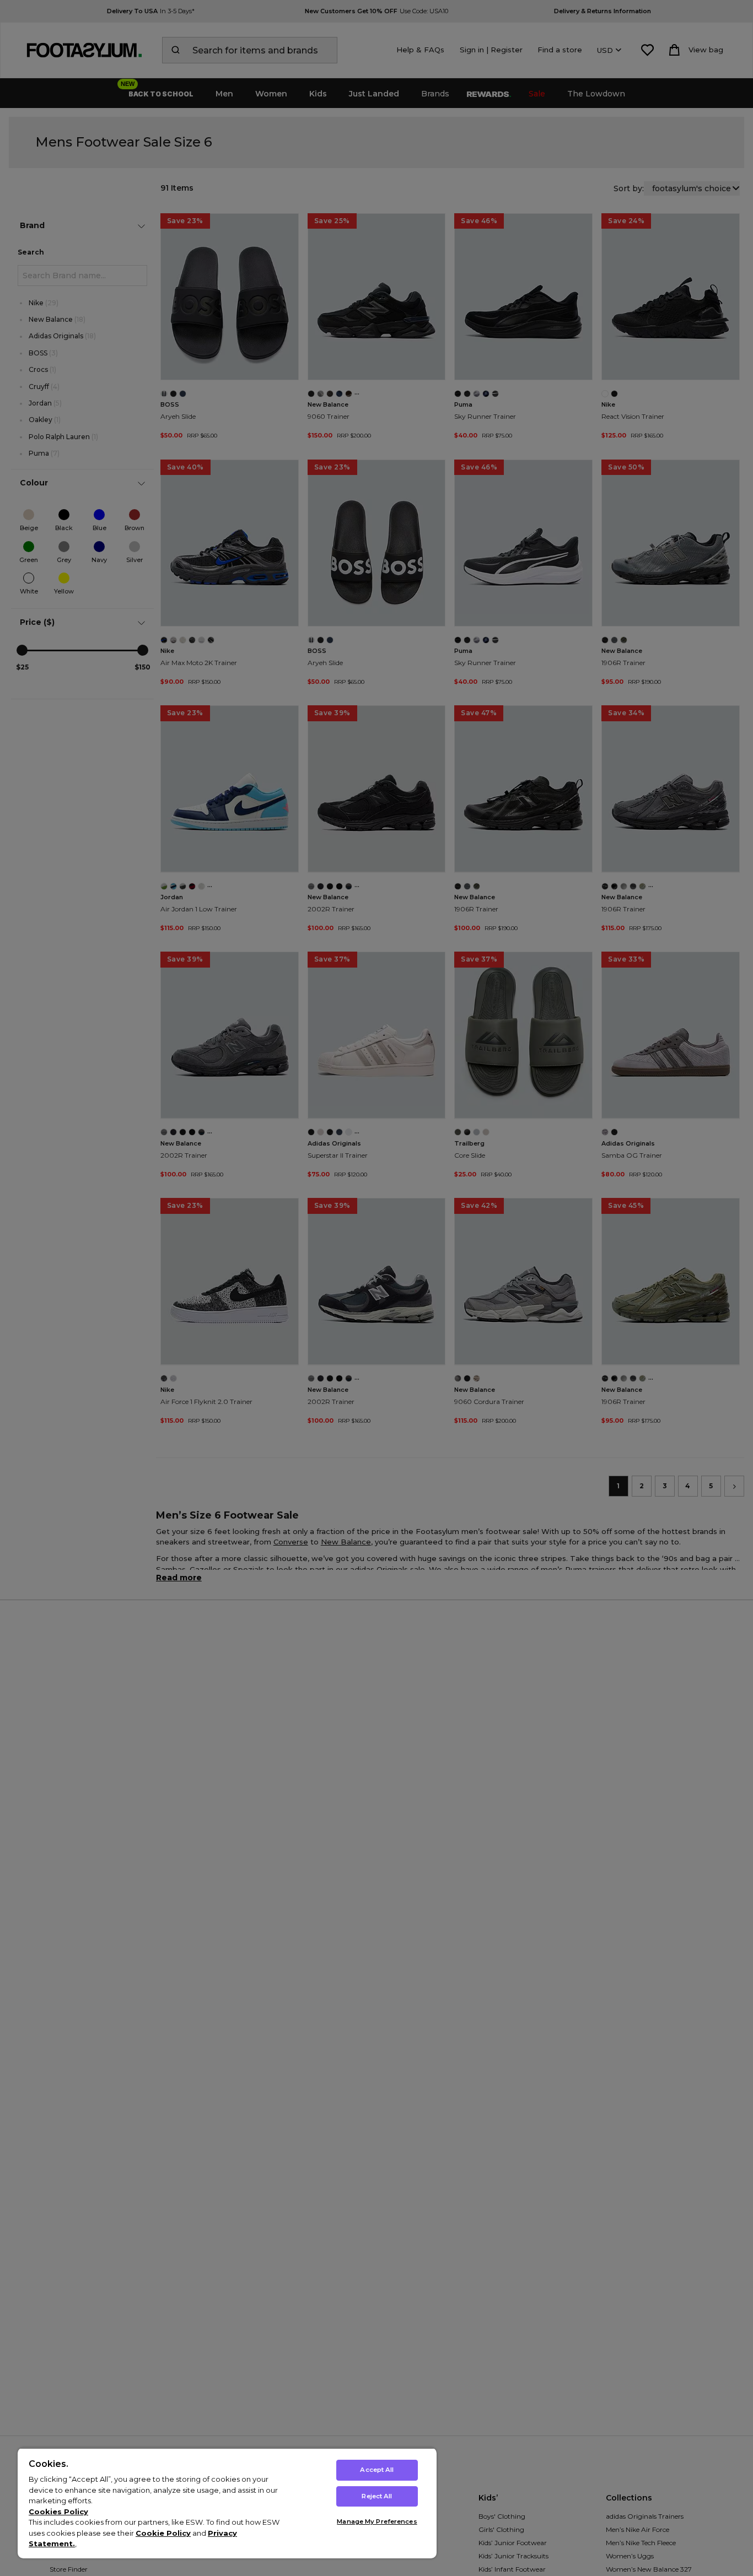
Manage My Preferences (377, 2521)
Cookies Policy (58, 2512)
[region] (227, 2503)
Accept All (377, 2470)
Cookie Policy (163, 2533)
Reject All (377, 2496)
